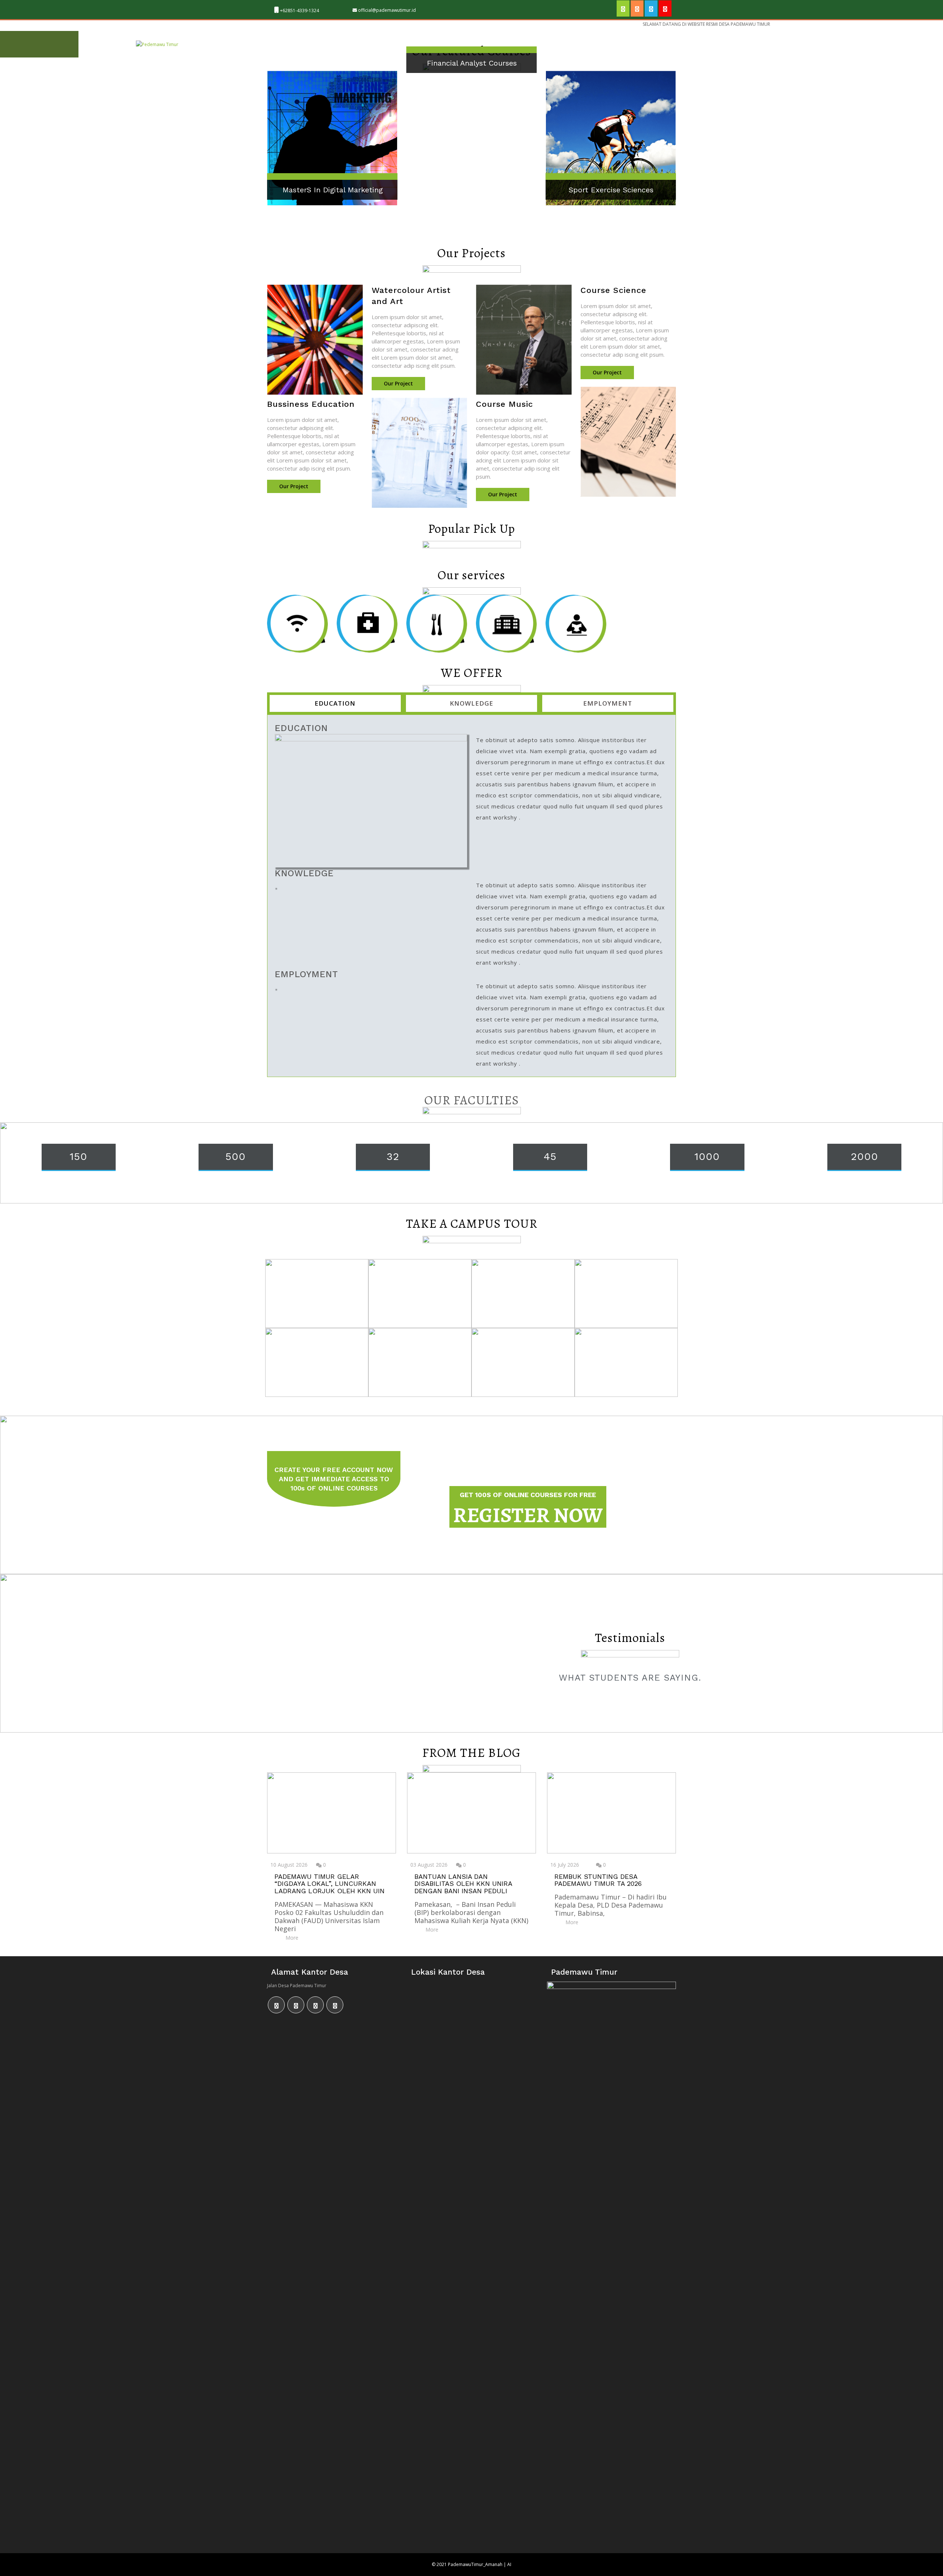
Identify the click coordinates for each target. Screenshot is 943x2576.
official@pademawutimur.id (387, 10)
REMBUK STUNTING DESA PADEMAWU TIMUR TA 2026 (598, 1880)
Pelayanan (446, 44)
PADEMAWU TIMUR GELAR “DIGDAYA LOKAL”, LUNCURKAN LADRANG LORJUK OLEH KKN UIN (329, 1884)
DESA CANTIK (397, 44)
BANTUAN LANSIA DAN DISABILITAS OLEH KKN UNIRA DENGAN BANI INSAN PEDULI (463, 1884)
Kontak (622, 44)
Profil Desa (290, 44)
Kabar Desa (521, 44)
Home (250, 44)
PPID (483, 44)
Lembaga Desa (343, 44)
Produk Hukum (574, 44)
